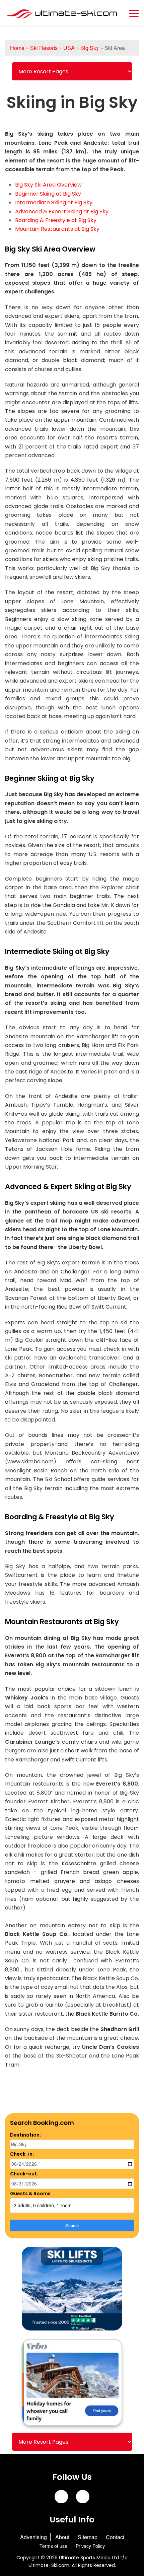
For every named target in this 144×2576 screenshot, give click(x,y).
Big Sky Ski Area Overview (48, 185)
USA (69, 48)
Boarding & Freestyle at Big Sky (56, 220)
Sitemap (88, 2537)
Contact (115, 2537)
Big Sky (90, 48)
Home (17, 48)
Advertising (33, 2537)
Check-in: (22, 2154)
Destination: (25, 2135)
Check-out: (24, 2174)
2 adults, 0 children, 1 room (43, 2205)
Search (72, 2225)
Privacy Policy (90, 2546)
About (62, 2537)
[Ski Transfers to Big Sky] (72, 2289)
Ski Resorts (44, 48)
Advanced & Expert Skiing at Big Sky (62, 212)
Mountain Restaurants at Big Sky (57, 229)
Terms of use (53, 2546)
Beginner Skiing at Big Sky (48, 194)
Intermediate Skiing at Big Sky (54, 202)
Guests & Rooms (30, 2194)
